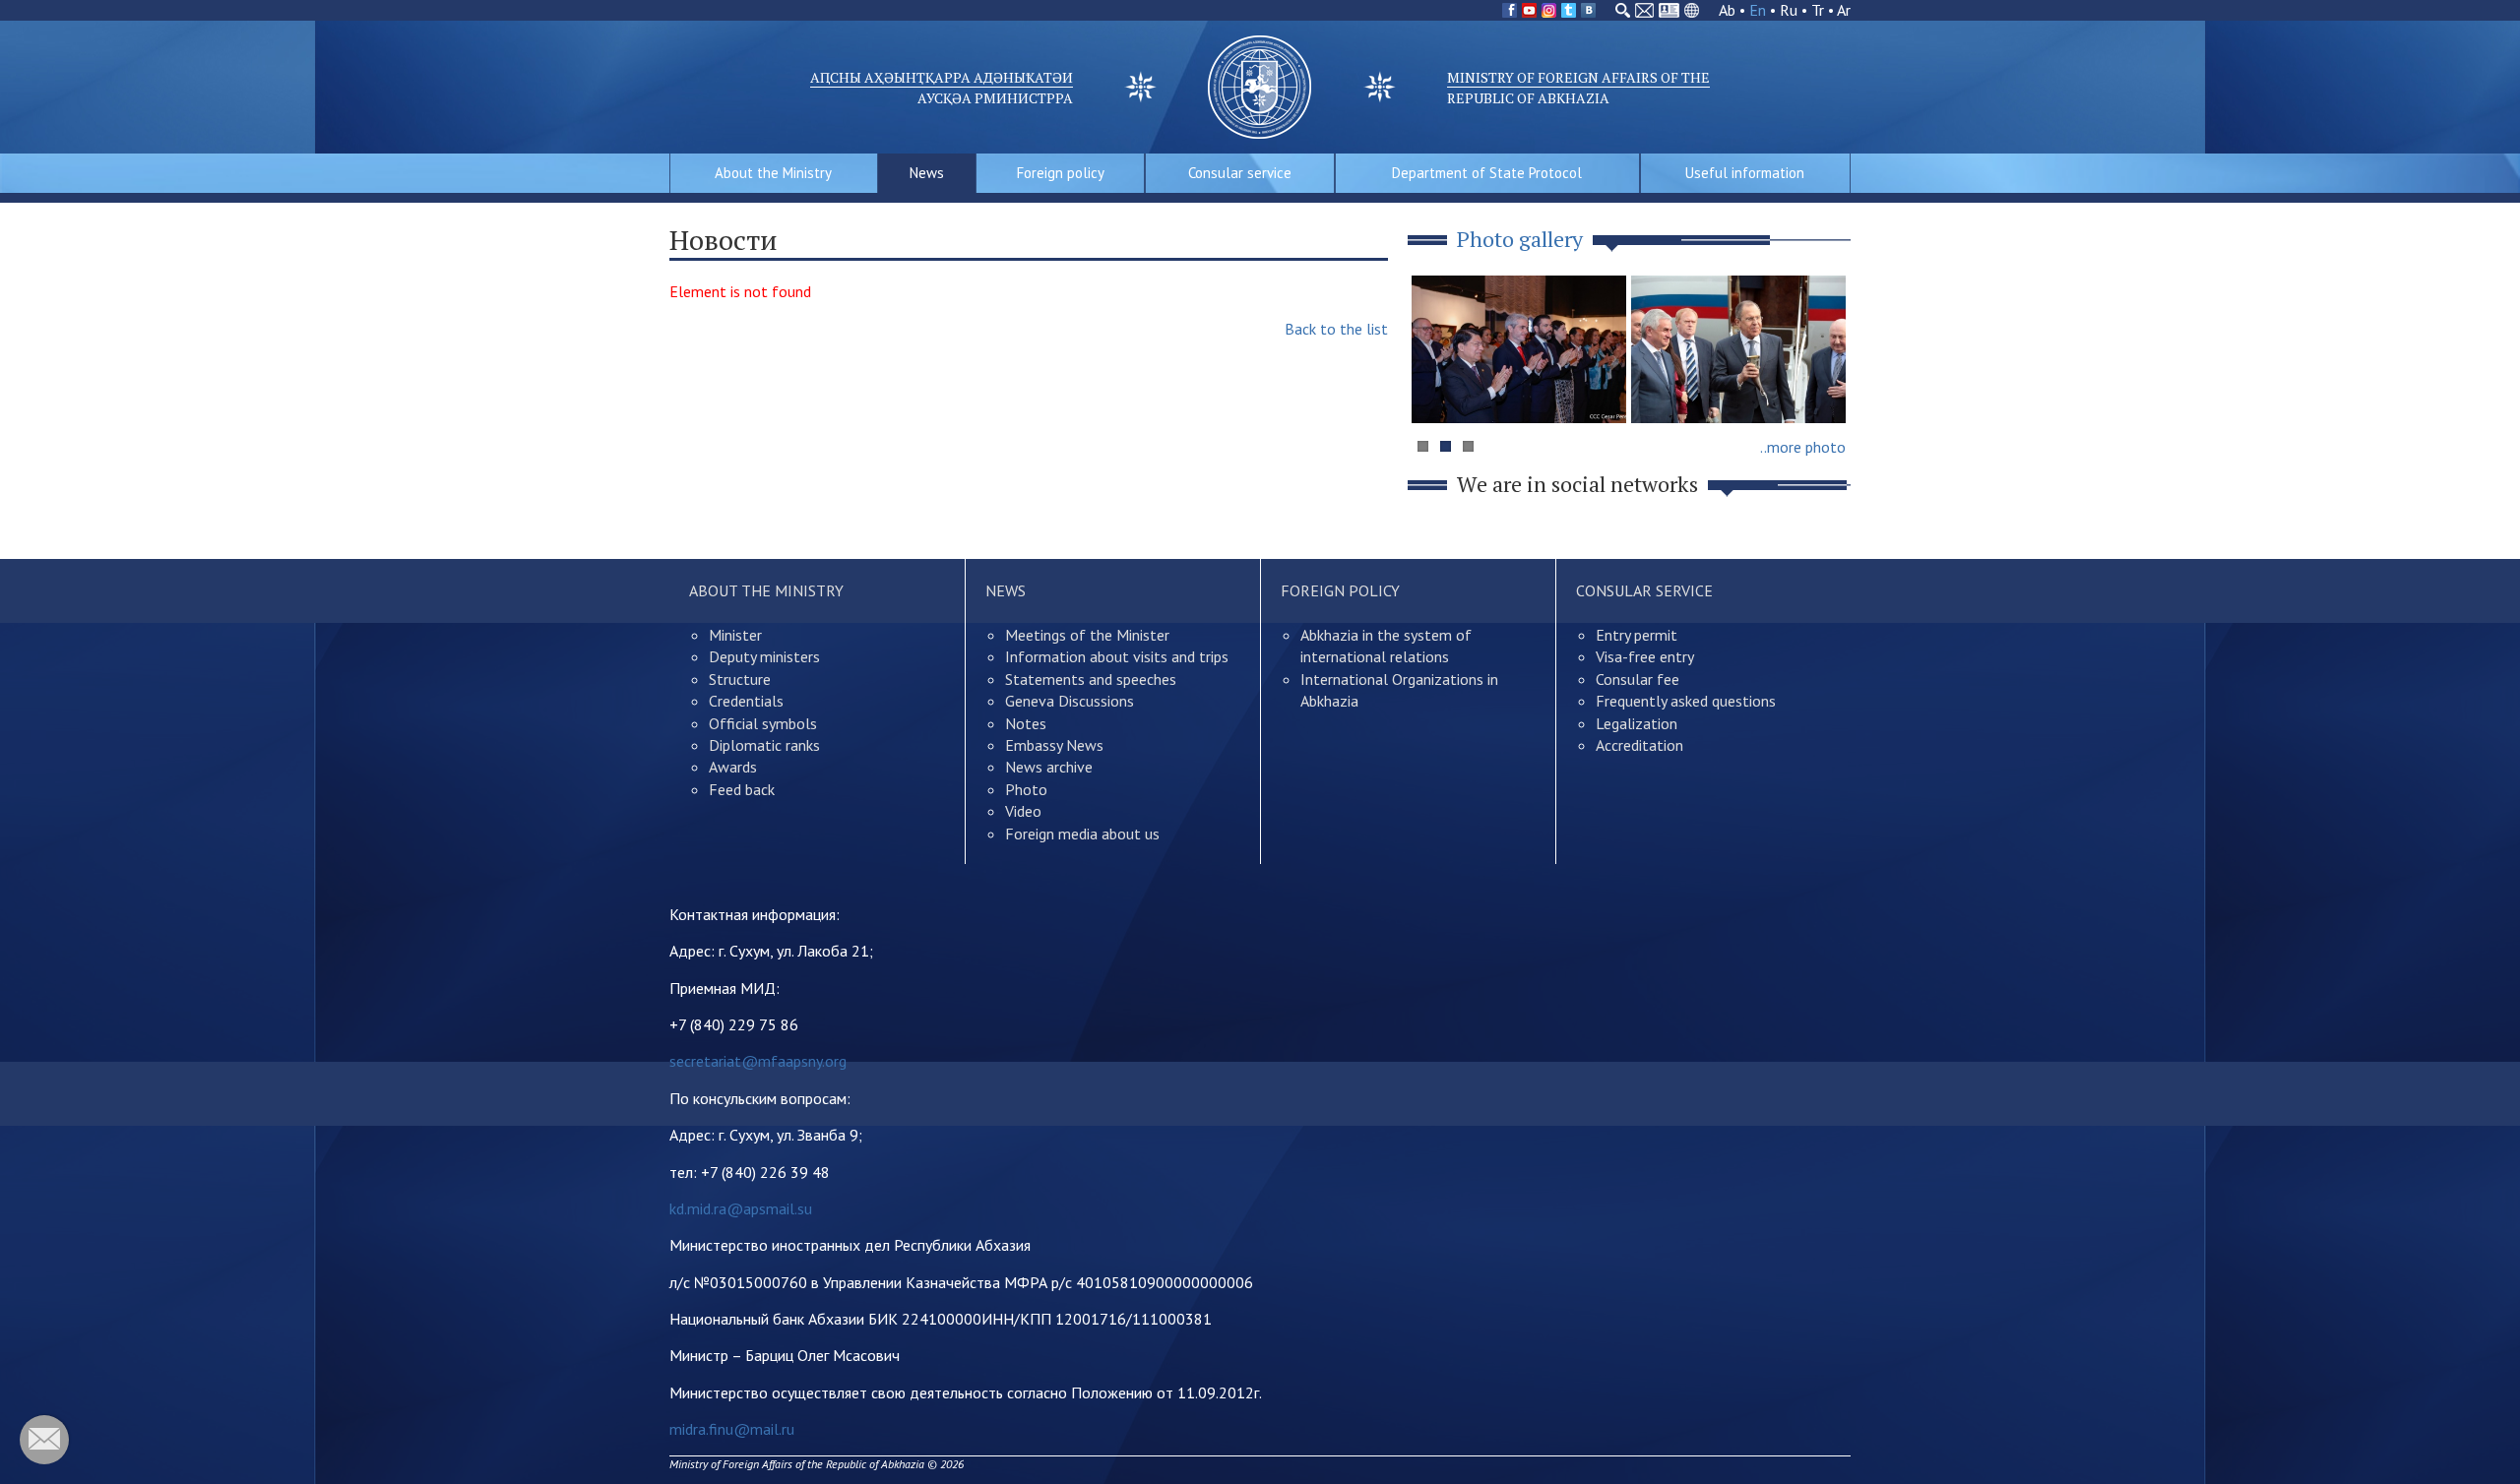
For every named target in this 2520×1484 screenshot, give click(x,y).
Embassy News (1054, 745)
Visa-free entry (1645, 656)
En (1758, 10)
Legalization (1637, 723)
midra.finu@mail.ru (732, 1429)
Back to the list (1336, 329)
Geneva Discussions (1070, 701)
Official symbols (763, 723)
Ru (1789, 10)
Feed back (742, 789)
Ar (1844, 10)
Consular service (1240, 173)
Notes (1026, 723)
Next (1825, 387)
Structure (740, 679)
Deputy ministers (764, 656)
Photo (1026, 789)
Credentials (746, 701)
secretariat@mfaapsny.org (758, 1061)
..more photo (1803, 447)
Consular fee (1638, 679)
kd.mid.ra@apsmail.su (741, 1208)
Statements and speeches (1091, 679)
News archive (1049, 767)
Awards (733, 767)
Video (1023, 811)
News (927, 173)
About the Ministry (773, 173)
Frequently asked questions (1686, 701)
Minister (735, 635)
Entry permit (1637, 635)
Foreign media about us (1082, 834)
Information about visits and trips (1117, 656)
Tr (1818, 10)
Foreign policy (1061, 173)
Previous (1436, 387)
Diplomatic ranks (764, 745)
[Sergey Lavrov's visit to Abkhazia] (1738, 349)
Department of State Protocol (1487, 173)
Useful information (1745, 173)
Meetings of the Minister (1087, 635)
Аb (1727, 10)
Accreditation (1639, 745)
